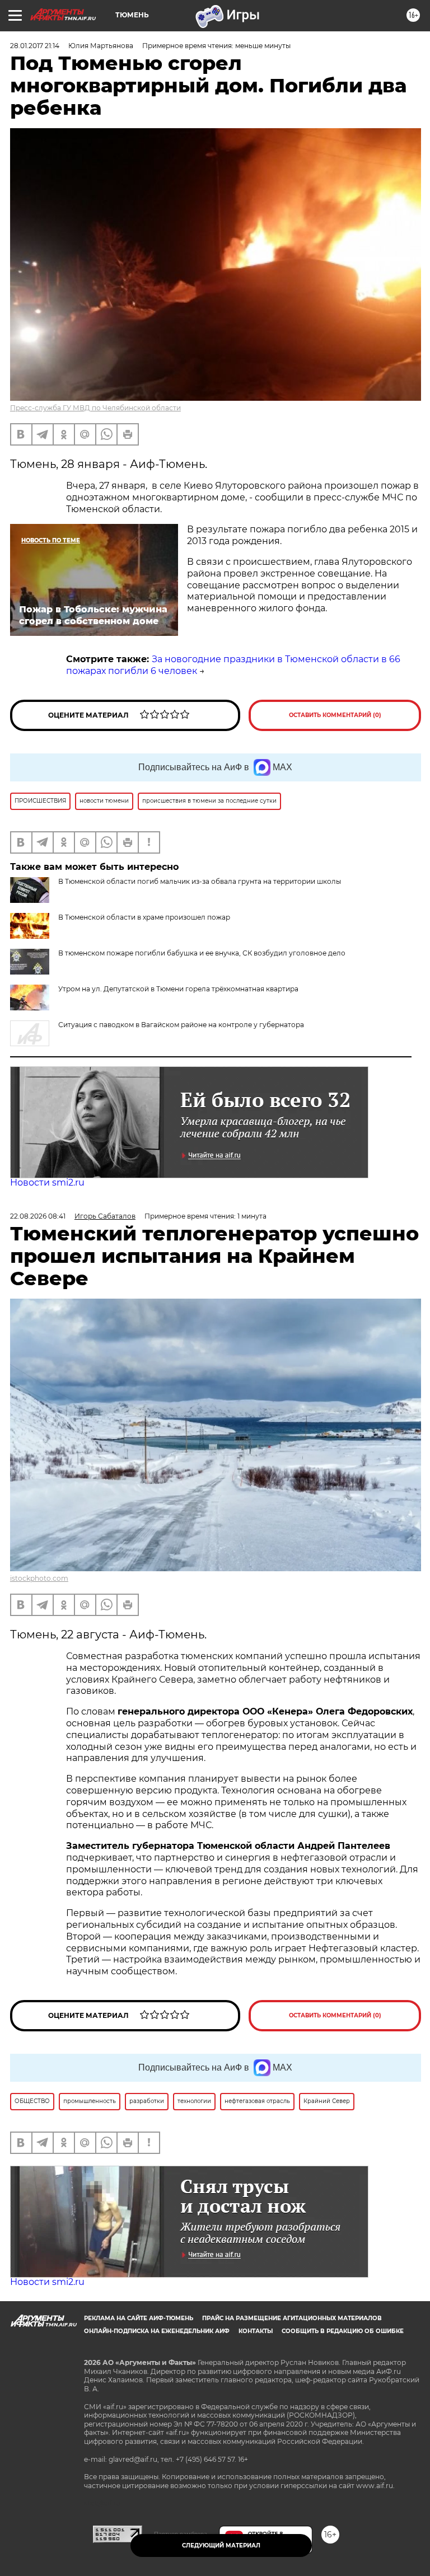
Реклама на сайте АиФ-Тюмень (139, 2318)
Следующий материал (221, 2545)
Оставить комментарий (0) (335, 715)
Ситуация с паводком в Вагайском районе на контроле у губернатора (181, 1025)
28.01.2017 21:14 (35, 46)
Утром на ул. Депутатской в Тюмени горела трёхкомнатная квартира (178, 989)
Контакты (256, 2331)
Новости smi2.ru (47, 1182)
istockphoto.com (39, 1578)
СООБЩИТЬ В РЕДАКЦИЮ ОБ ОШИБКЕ (343, 2331)
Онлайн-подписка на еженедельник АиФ (157, 2331)
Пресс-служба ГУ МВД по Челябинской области (95, 408)
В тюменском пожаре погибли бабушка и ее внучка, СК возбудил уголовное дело (202, 953)
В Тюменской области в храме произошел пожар (144, 917)
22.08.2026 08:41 (38, 1216)
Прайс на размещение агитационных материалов (292, 2318)
